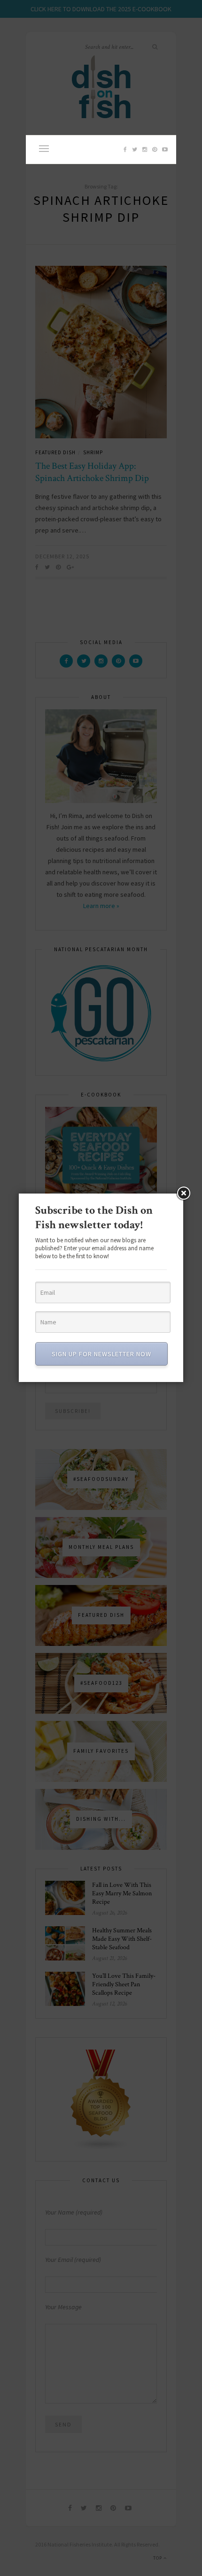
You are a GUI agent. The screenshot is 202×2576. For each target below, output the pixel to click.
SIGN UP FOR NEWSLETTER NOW (101, 1354)
